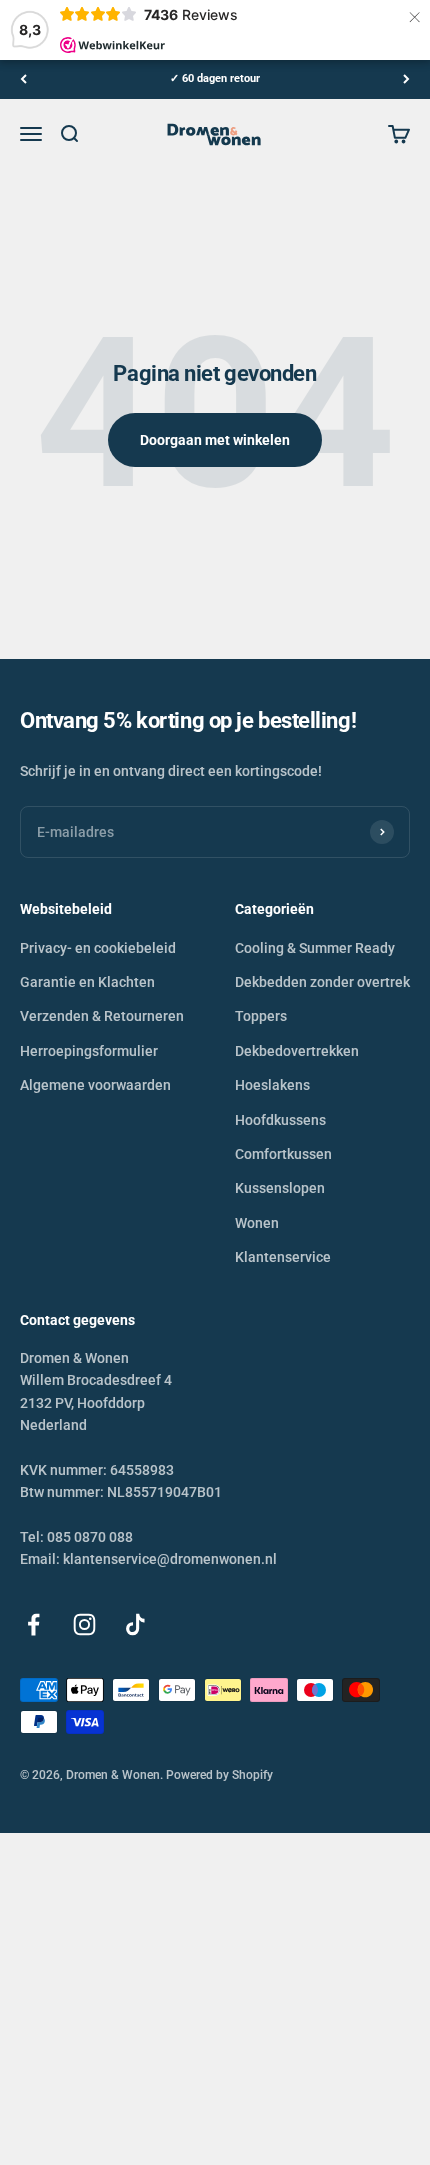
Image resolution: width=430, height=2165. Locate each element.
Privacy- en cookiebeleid (98, 948)
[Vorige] (23, 79)
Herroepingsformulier (89, 1051)
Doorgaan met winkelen (215, 440)
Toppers (261, 1016)
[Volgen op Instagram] (84, 1624)
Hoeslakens (272, 1085)
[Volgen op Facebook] (33, 1624)
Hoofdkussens (280, 1120)
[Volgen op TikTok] (135, 1624)
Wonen (257, 1223)
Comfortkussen (283, 1154)
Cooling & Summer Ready (315, 948)
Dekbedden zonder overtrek (322, 982)
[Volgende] (406, 79)
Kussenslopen (280, 1188)
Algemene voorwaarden (95, 1085)
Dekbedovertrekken (297, 1051)
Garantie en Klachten (87, 982)
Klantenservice (283, 1257)
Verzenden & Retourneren (102, 1016)
